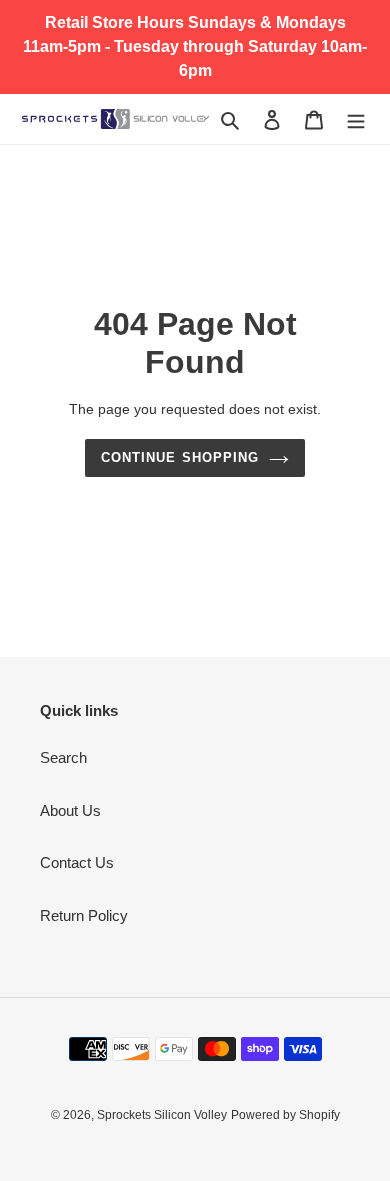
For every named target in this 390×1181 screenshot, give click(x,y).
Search (63, 757)
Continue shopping (180, 457)
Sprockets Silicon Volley (162, 1115)
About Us (70, 810)
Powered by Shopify (285, 1115)
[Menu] (356, 119)
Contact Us (77, 862)
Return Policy (84, 915)
